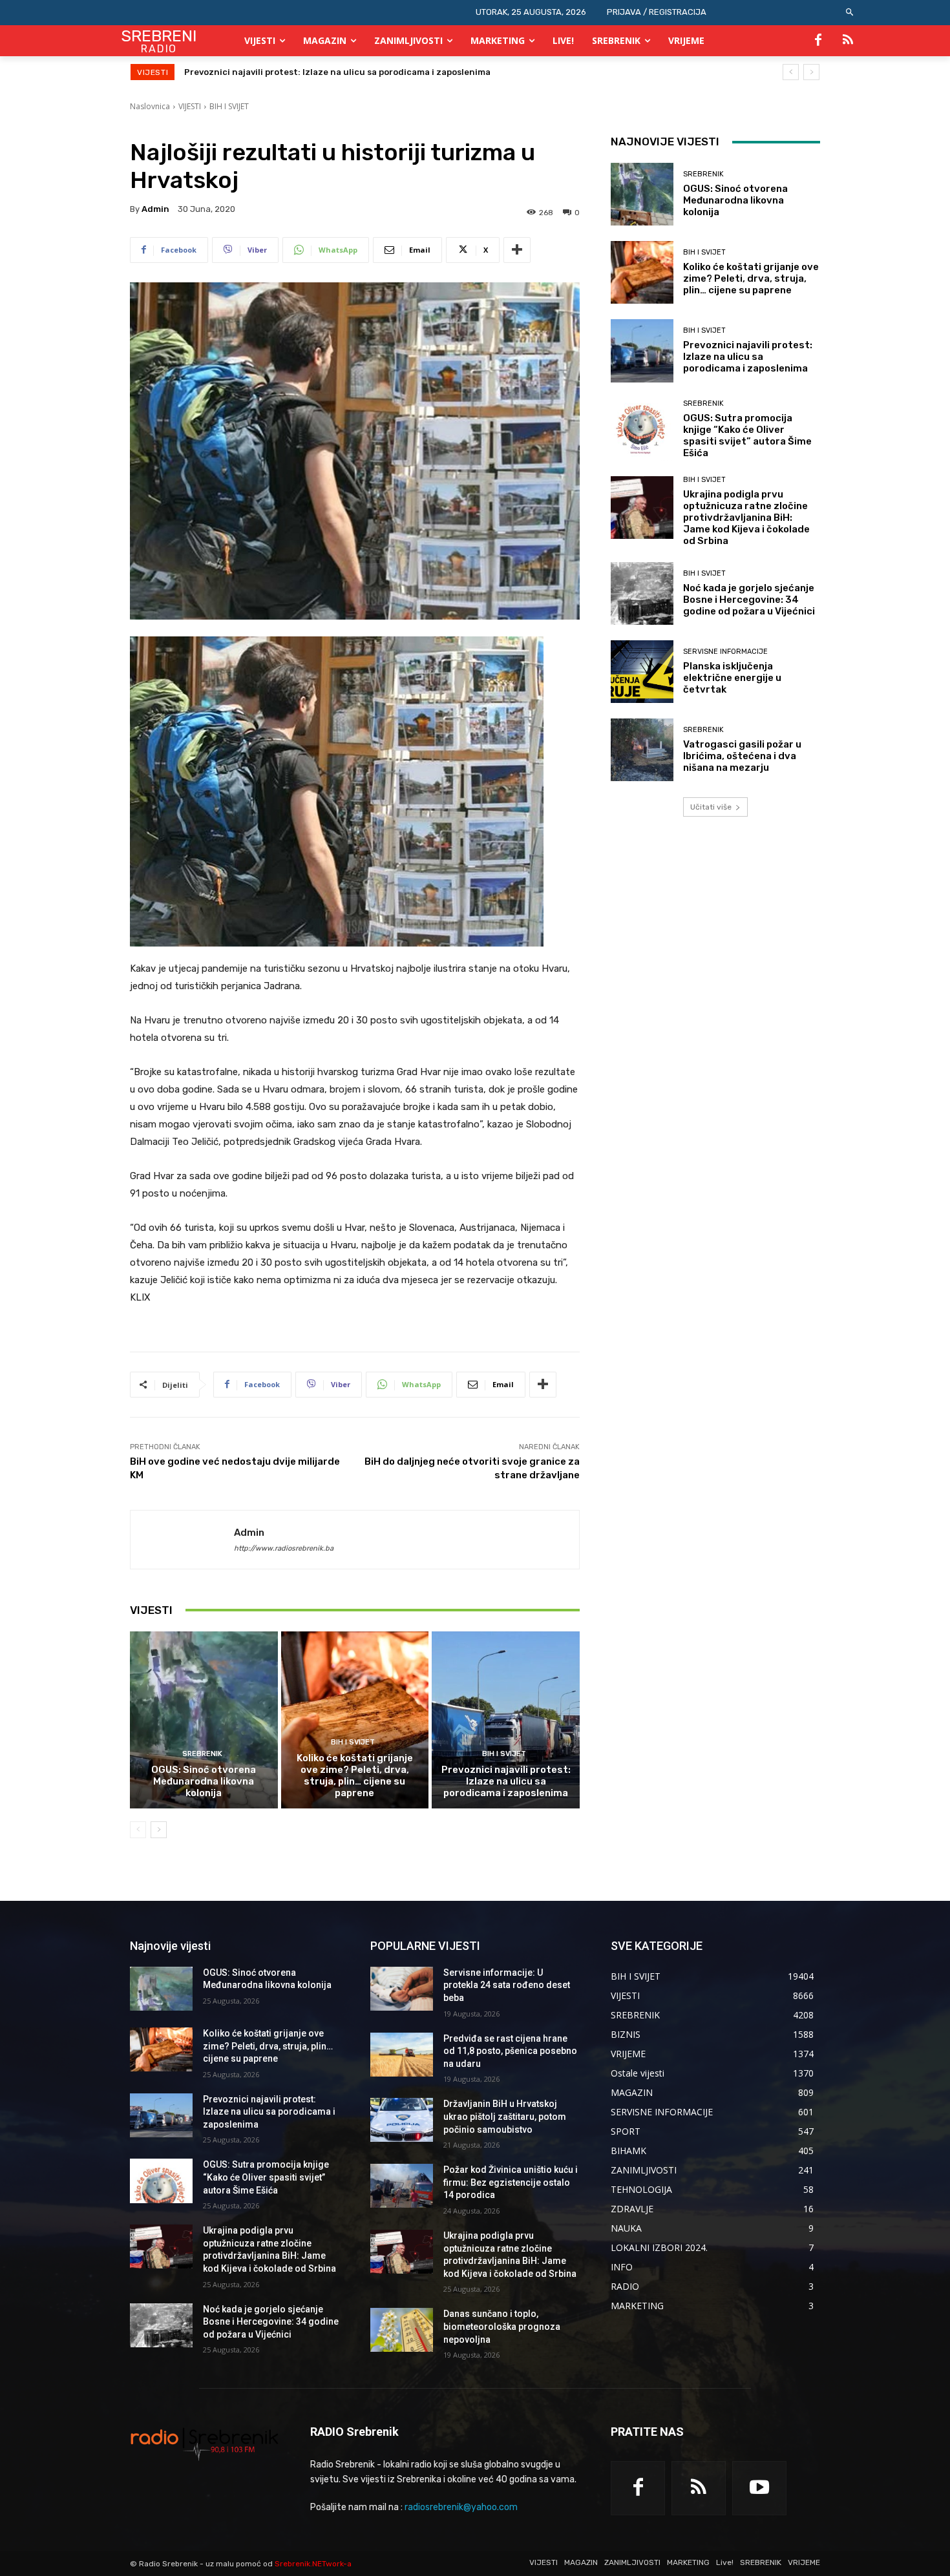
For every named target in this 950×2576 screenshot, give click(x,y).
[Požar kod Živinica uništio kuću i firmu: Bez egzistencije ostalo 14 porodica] (402, 2186)
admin (155, 209)
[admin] (182, 1540)
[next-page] (159, 1830)
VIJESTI (190, 106)
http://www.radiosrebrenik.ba (284, 1548)
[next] (811, 72)
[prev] (791, 72)
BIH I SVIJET (229, 106)
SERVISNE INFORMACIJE (725, 652)
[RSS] (848, 41)
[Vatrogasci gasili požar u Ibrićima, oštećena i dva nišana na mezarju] (642, 750)
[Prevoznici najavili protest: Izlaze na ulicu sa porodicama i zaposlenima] (506, 1720)
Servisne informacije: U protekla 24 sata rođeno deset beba (507, 1985)
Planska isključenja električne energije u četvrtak (732, 678)
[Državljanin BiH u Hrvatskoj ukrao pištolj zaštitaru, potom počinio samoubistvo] (402, 2120)
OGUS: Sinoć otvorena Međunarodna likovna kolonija (204, 1781)
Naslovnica (150, 106)
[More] (517, 250)
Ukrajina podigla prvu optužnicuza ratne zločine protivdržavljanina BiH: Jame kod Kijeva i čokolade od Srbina (746, 518)
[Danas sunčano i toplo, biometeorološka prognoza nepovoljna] (402, 2330)
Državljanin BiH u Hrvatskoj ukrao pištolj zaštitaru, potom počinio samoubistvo (505, 2116)
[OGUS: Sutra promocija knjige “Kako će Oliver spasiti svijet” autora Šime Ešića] (642, 429)
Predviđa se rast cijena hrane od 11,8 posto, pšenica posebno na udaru (510, 2051)
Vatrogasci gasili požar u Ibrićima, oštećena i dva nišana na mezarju (742, 756)
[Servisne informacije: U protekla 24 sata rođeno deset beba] (402, 1989)
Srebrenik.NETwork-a (313, 2564)
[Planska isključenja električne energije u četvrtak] (642, 672)
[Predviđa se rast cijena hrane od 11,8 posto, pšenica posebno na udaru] (402, 2055)
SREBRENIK (202, 1754)
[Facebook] (818, 41)
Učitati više (711, 807)
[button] (850, 13)
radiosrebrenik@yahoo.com (461, 2507)
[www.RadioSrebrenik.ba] (205, 2444)
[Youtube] (759, 2488)
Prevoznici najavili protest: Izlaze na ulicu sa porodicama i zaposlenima (506, 1781)
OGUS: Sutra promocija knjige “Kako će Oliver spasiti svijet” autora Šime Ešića (349, 72)
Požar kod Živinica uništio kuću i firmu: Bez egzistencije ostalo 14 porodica (511, 2182)
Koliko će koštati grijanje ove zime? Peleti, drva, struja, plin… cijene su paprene (355, 1775)
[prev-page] (138, 1830)
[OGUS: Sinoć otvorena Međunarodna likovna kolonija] (204, 1720)
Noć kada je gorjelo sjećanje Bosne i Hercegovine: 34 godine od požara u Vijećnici (749, 600)
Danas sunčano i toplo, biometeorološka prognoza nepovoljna (502, 2326)
